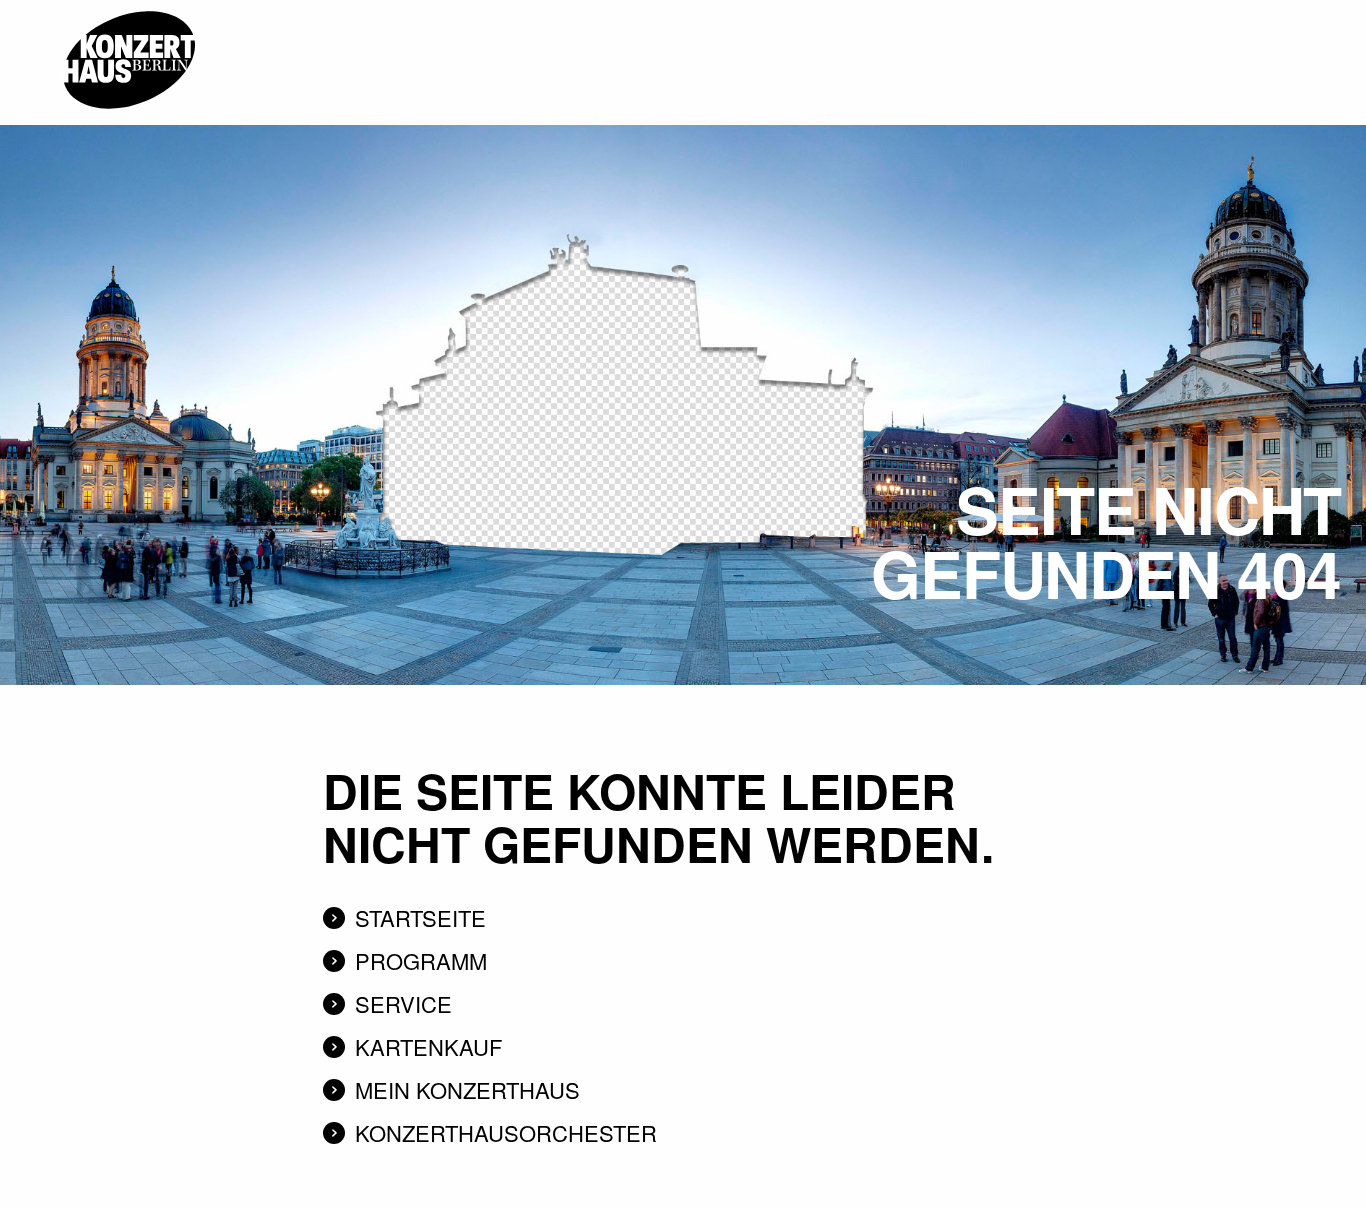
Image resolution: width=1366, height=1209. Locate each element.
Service (403, 1003)
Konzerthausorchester (506, 1132)
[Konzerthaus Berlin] (129, 7)
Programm (421, 960)
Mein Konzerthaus (467, 1089)
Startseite (420, 917)
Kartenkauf (428, 1046)
